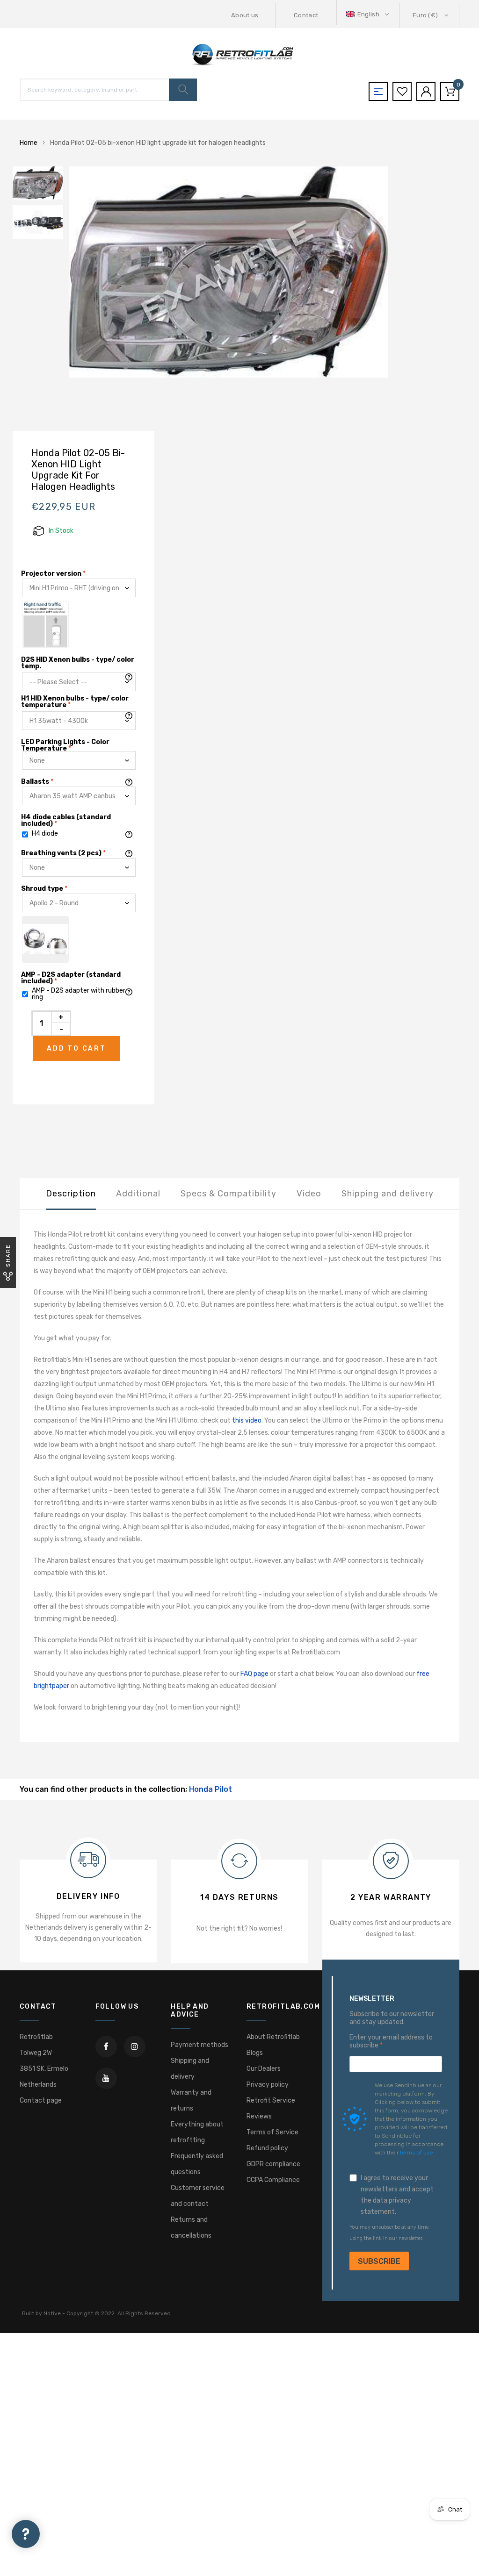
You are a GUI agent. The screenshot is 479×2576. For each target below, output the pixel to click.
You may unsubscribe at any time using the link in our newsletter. (389, 2233)
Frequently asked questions (197, 2164)
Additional (138, 1194)
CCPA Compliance (273, 2180)
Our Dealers (264, 2069)
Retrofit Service (271, 2100)
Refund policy (267, 2148)
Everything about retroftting (197, 2132)
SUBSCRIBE (379, 2261)
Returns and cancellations (191, 2228)
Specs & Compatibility (229, 1194)
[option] (268, 272)
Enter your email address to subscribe (391, 2042)
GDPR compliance (273, 2164)
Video (309, 1194)
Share (8, 1256)
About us (245, 15)
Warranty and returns (191, 2100)
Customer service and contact (198, 2196)
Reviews (259, 2116)
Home (29, 143)
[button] (368, 14)
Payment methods (200, 2045)
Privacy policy (268, 2085)
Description (71, 1194)
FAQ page (254, 1674)
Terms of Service (272, 2132)
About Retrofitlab (273, 2037)
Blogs (255, 2053)
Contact (306, 15)
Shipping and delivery (388, 1194)
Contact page (41, 2100)
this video (247, 1420)
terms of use (416, 2153)
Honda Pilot (210, 1789)
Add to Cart (76, 1048)
